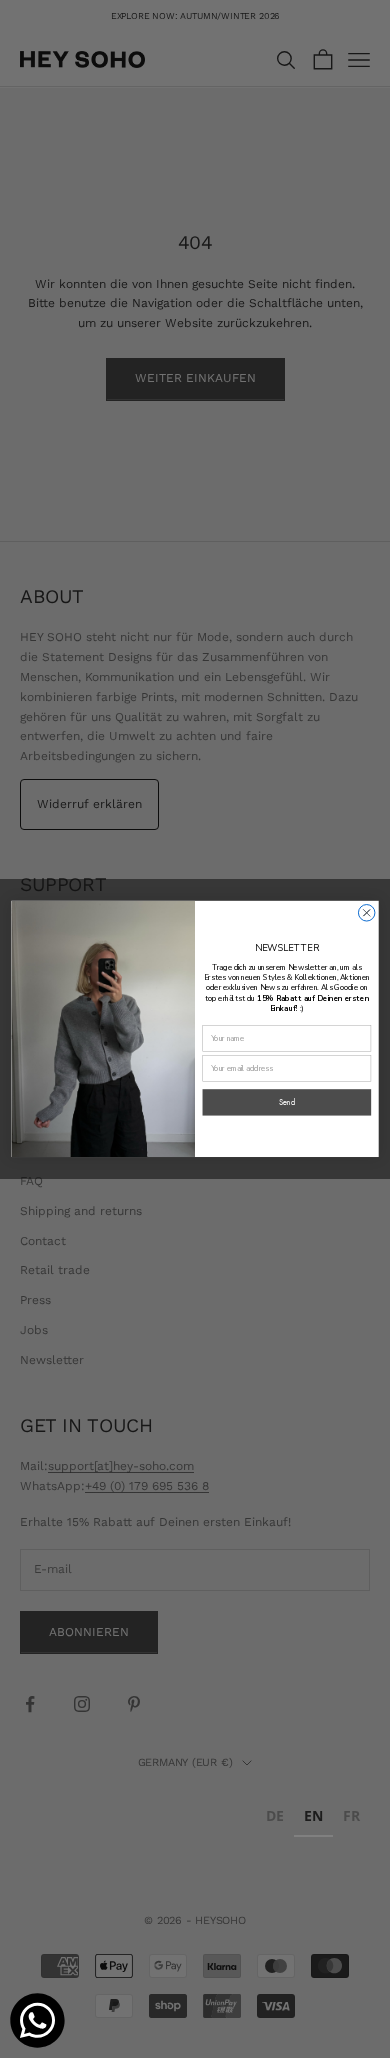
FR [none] (351, 1815)
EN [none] (313, 1815)
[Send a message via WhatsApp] (37, 2020)
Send (287, 1102)
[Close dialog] (366, 913)
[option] (275, 1818)
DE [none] (275, 1815)
